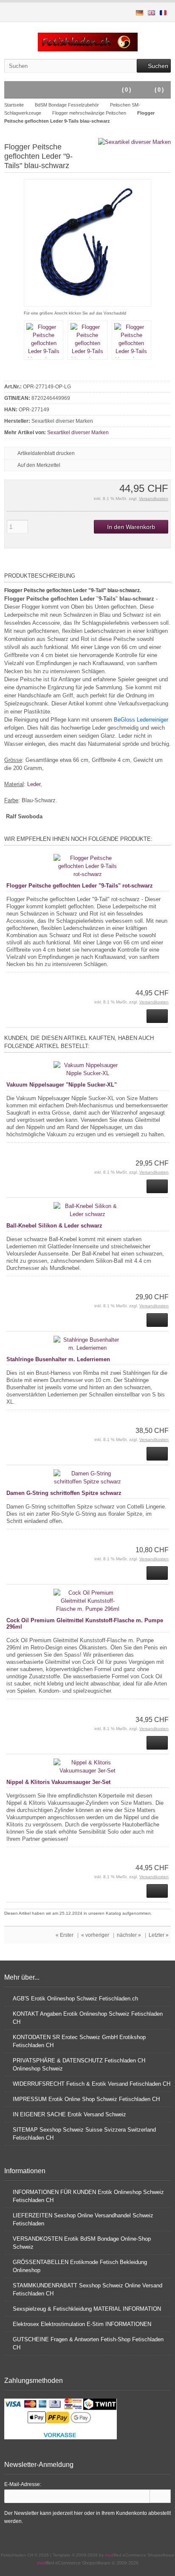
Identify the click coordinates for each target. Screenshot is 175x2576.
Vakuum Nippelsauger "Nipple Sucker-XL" (62, 1085)
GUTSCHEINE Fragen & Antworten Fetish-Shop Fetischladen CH (88, 2343)
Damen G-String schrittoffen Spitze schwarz (64, 1493)
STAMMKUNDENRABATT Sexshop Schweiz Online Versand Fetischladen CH (87, 2289)
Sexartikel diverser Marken (78, 433)
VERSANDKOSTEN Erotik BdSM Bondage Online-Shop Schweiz (82, 2243)
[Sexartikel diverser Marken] (134, 142)
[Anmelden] (160, 2496)
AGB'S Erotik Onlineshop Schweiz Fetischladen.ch (75, 1999)
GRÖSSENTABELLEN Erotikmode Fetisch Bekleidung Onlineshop (80, 2266)
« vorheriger (95, 1935)
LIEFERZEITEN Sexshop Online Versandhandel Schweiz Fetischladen (83, 2219)
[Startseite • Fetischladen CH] (88, 42)
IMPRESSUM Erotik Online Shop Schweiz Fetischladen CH (86, 2099)
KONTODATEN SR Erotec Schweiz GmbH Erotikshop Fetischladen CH (79, 2041)
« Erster (65, 1935)
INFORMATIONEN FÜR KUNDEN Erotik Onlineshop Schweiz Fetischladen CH (88, 2196)
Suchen (154, 66)
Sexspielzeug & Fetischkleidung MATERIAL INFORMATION (87, 2309)
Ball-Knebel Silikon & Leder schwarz (54, 1226)
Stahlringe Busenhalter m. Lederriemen (58, 1359)
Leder (34, 784)
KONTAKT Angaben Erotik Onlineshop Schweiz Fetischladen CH (88, 2018)
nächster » (129, 1935)
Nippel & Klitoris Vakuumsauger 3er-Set (58, 1782)
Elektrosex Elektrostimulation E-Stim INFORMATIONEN (82, 2324)
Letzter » (159, 1935)
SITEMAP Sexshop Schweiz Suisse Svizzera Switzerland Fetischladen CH (84, 2134)
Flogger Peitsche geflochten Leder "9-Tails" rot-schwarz (80, 886)
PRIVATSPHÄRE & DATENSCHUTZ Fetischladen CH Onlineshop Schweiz (79, 2065)
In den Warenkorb (131, 527)
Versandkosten (154, 499)
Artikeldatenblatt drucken (46, 453)
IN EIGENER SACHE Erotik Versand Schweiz (69, 2114)
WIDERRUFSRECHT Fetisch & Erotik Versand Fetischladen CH (92, 2084)
